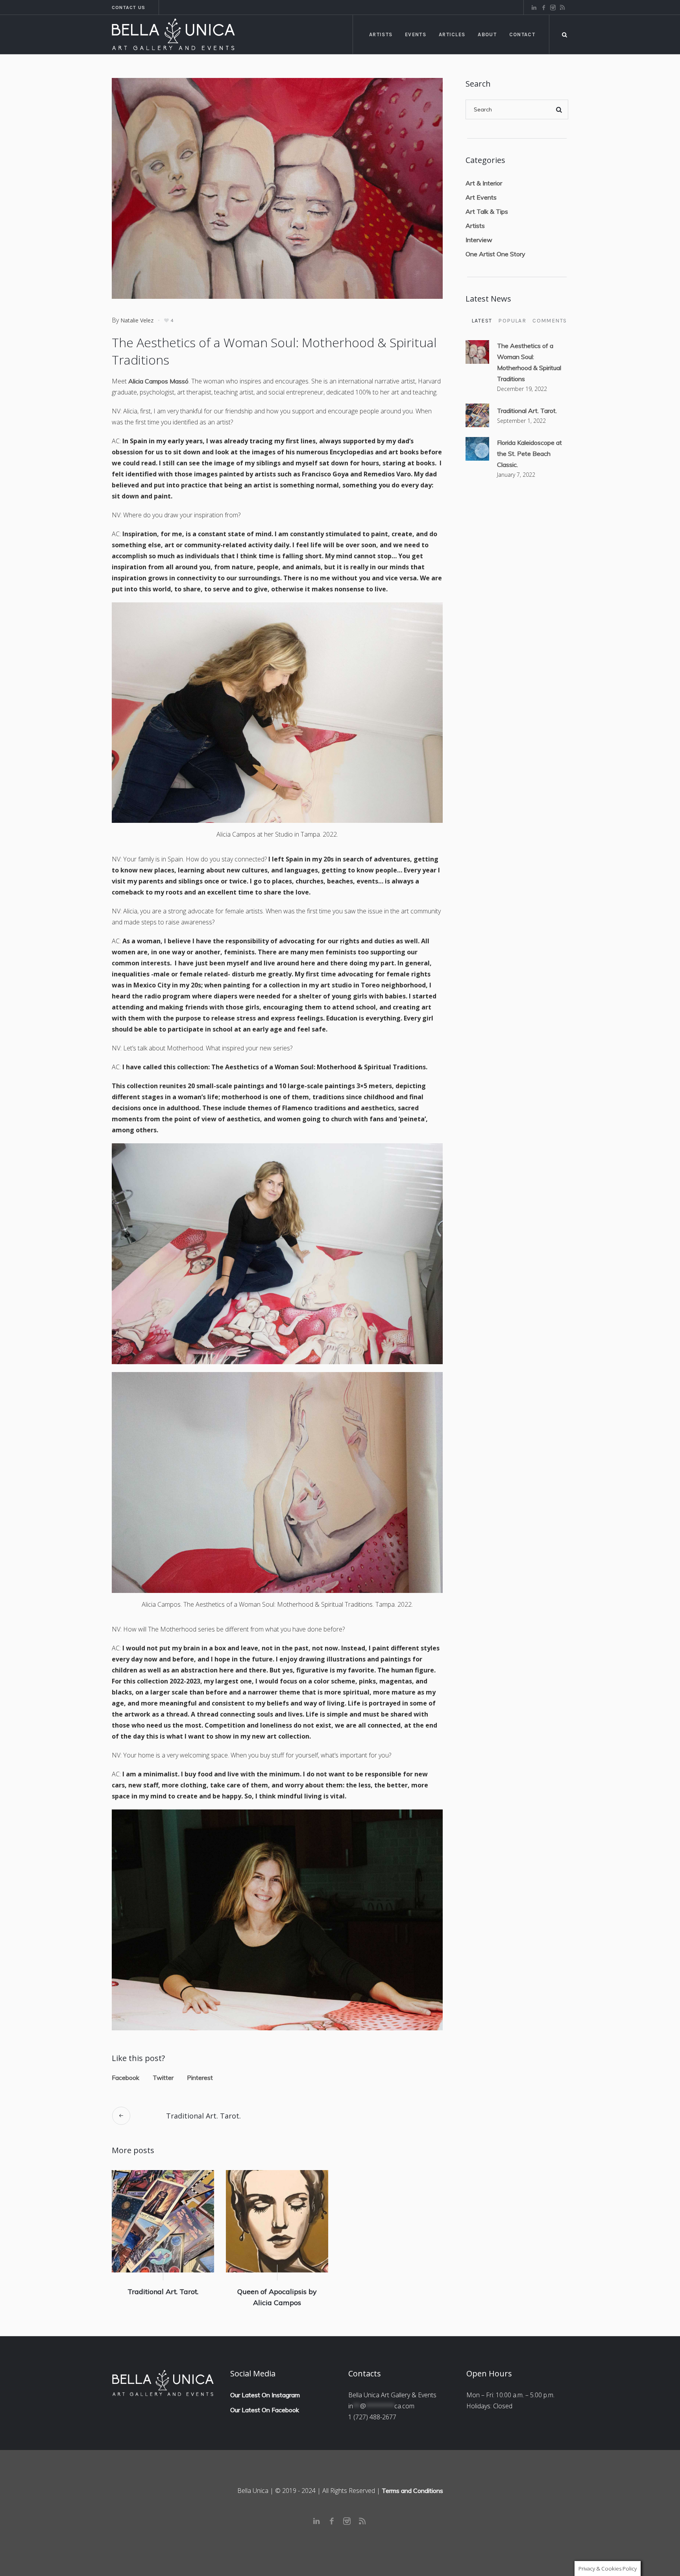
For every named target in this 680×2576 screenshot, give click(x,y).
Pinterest (200, 2078)
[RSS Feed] (562, 7)
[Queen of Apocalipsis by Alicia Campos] (277, 2221)
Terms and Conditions (412, 2491)
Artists (475, 226)
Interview (479, 240)
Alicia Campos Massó (158, 381)
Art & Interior (484, 183)
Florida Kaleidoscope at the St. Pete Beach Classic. (529, 454)
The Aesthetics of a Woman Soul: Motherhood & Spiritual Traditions (529, 362)
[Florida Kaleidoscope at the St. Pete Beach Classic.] (477, 448)
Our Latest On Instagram (265, 2395)
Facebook (126, 2078)
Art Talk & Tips (487, 211)
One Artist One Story (495, 254)
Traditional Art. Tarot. (203, 2116)
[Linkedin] (534, 7)
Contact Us (128, 7)
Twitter (163, 2078)
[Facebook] (543, 7)
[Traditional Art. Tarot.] (163, 2221)
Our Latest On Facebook (265, 2410)
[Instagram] (553, 7)
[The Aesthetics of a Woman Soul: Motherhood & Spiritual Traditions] (277, 187)
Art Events (481, 197)
